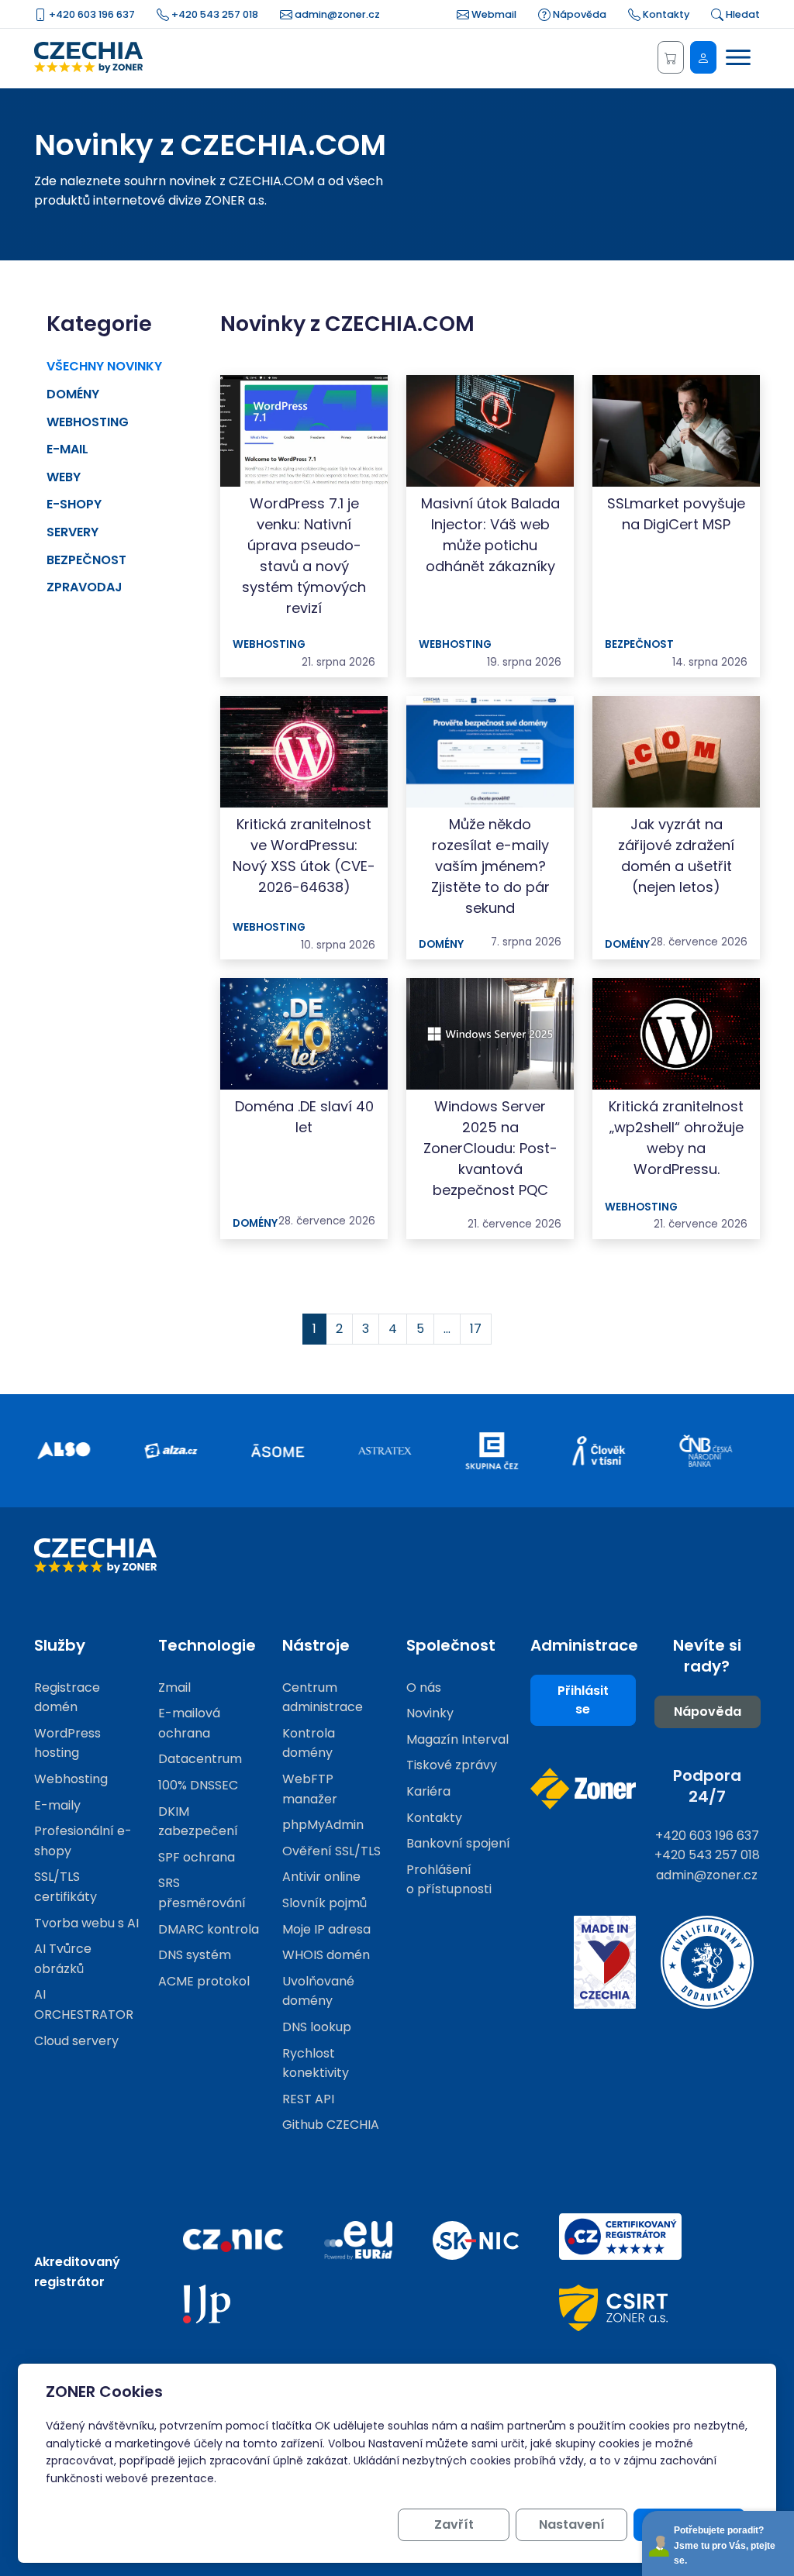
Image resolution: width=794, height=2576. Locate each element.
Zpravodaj (85, 587)
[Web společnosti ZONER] (583, 1789)
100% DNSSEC (198, 1785)
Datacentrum (200, 1759)
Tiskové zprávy (452, 1765)
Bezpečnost (86, 560)
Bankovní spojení (458, 1843)
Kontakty (665, 14)
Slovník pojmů (325, 1903)
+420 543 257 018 (214, 14)
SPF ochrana (197, 1857)
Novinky (430, 1713)
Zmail (174, 1687)
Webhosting (88, 422)
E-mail (67, 449)
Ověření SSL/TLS (331, 1851)
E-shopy (74, 504)
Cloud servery (76, 2041)
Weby (64, 477)
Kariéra (428, 1791)
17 (476, 1329)
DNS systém (195, 1955)
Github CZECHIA (331, 2125)
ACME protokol (204, 1981)
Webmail (493, 14)
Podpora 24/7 (707, 1786)
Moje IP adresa (326, 1929)
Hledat (742, 14)
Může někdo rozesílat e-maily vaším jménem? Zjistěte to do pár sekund (490, 866)
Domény (73, 394)
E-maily (57, 1805)
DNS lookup (317, 2027)
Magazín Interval (457, 1739)
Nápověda (578, 14)
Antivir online (321, 1877)
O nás (424, 1687)
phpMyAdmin (323, 1825)
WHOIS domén (326, 1955)
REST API (308, 2099)
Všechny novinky (104, 366)
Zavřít (454, 2524)
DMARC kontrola (209, 1929)
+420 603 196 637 (91, 14)
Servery (72, 532)
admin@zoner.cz (336, 14)
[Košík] (671, 57)
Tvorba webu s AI (86, 1923)
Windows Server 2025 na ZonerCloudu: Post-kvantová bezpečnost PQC (490, 1148)
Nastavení (572, 2524)
